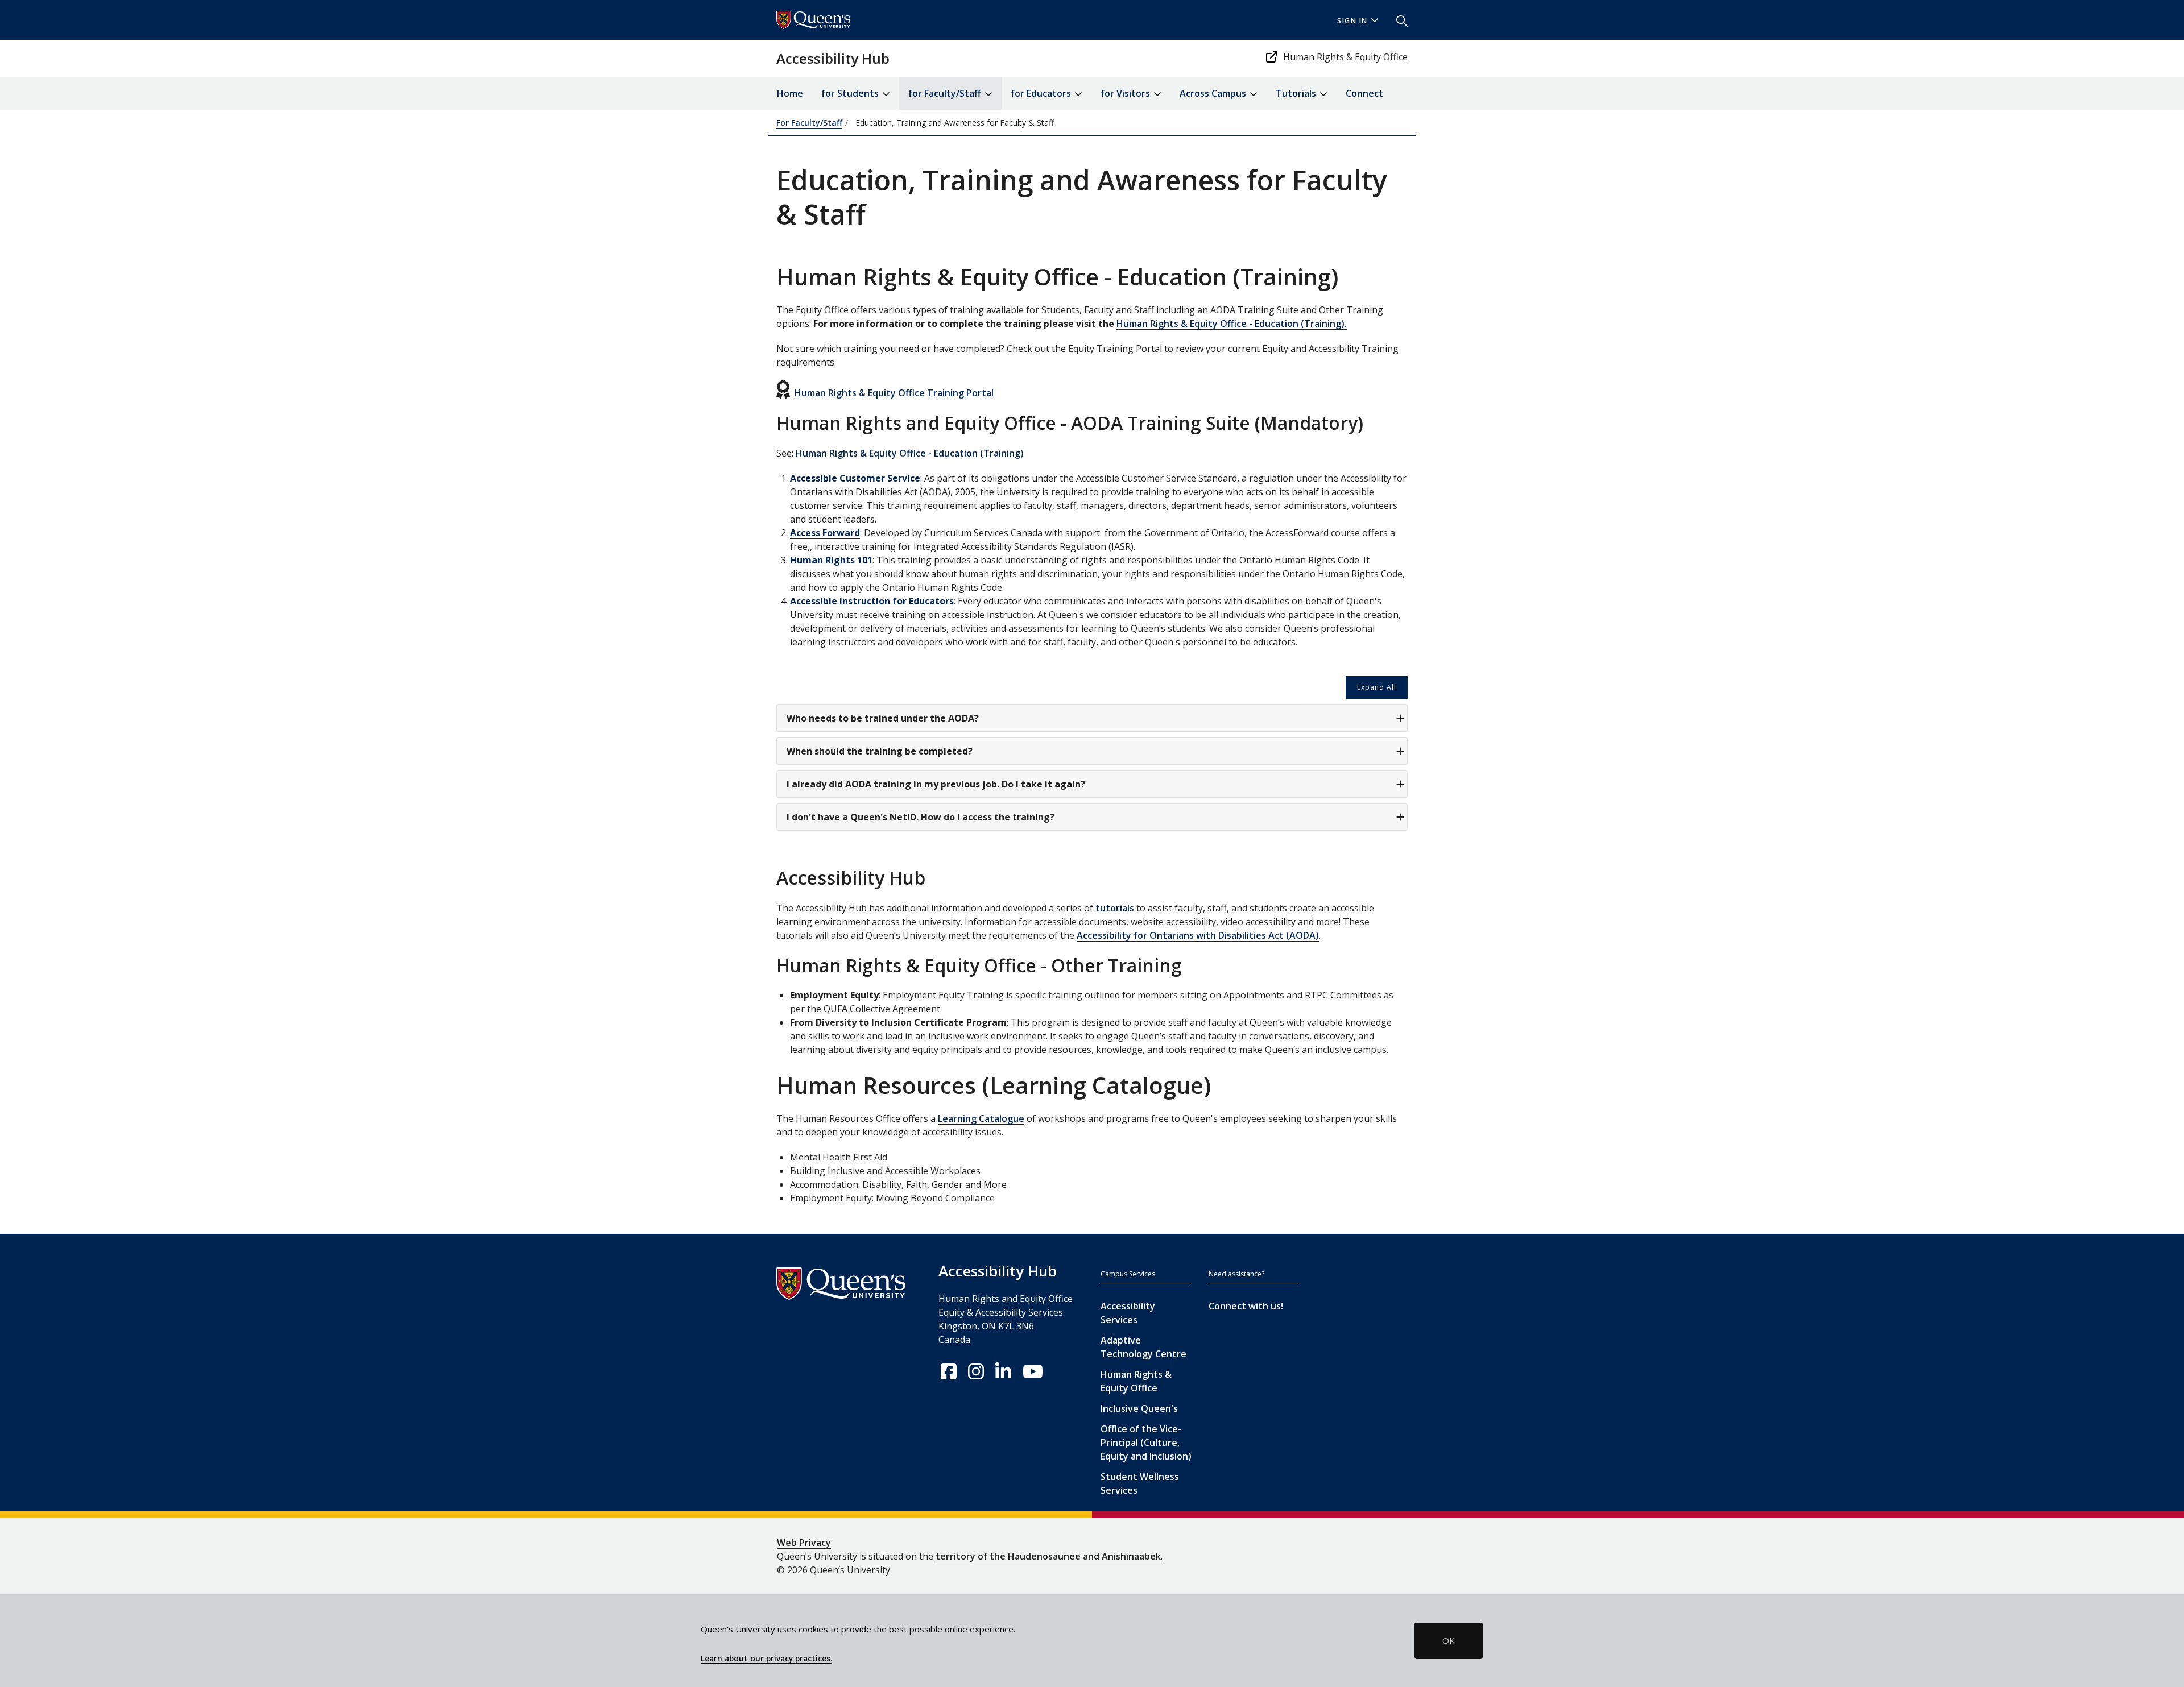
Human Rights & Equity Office (1345, 57)
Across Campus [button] (1214, 93)
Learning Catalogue (981, 1118)
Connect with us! (1246, 1306)
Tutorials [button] (1297, 93)
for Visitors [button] (1126, 93)
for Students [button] (851, 93)
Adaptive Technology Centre (1143, 1347)
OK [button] (1449, 1640)
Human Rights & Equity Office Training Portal (894, 393)
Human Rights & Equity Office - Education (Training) (910, 453)
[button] (1397, 20)
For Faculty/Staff (809, 123)
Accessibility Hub (833, 58)
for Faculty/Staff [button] (946, 93)
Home (790, 93)
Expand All (1377, 687)
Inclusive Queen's (1139, 1408)
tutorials (1115, 908)
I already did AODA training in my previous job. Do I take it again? (936, 784)
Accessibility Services (1128, 1313)
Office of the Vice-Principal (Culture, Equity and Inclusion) (1146, 1443)
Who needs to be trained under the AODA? (883, 718)
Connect (1364, 93)
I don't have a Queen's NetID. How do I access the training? (921, 817)
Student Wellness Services (1140, 1483)
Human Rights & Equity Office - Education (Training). (1232, 324)
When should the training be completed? (880, 751)
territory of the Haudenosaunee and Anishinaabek (1048, 1556)
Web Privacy (804, 1543)
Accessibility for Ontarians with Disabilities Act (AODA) (1198, 935)
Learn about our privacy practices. (766, 1659)
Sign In (1352, 21)
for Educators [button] (1042, 93)
